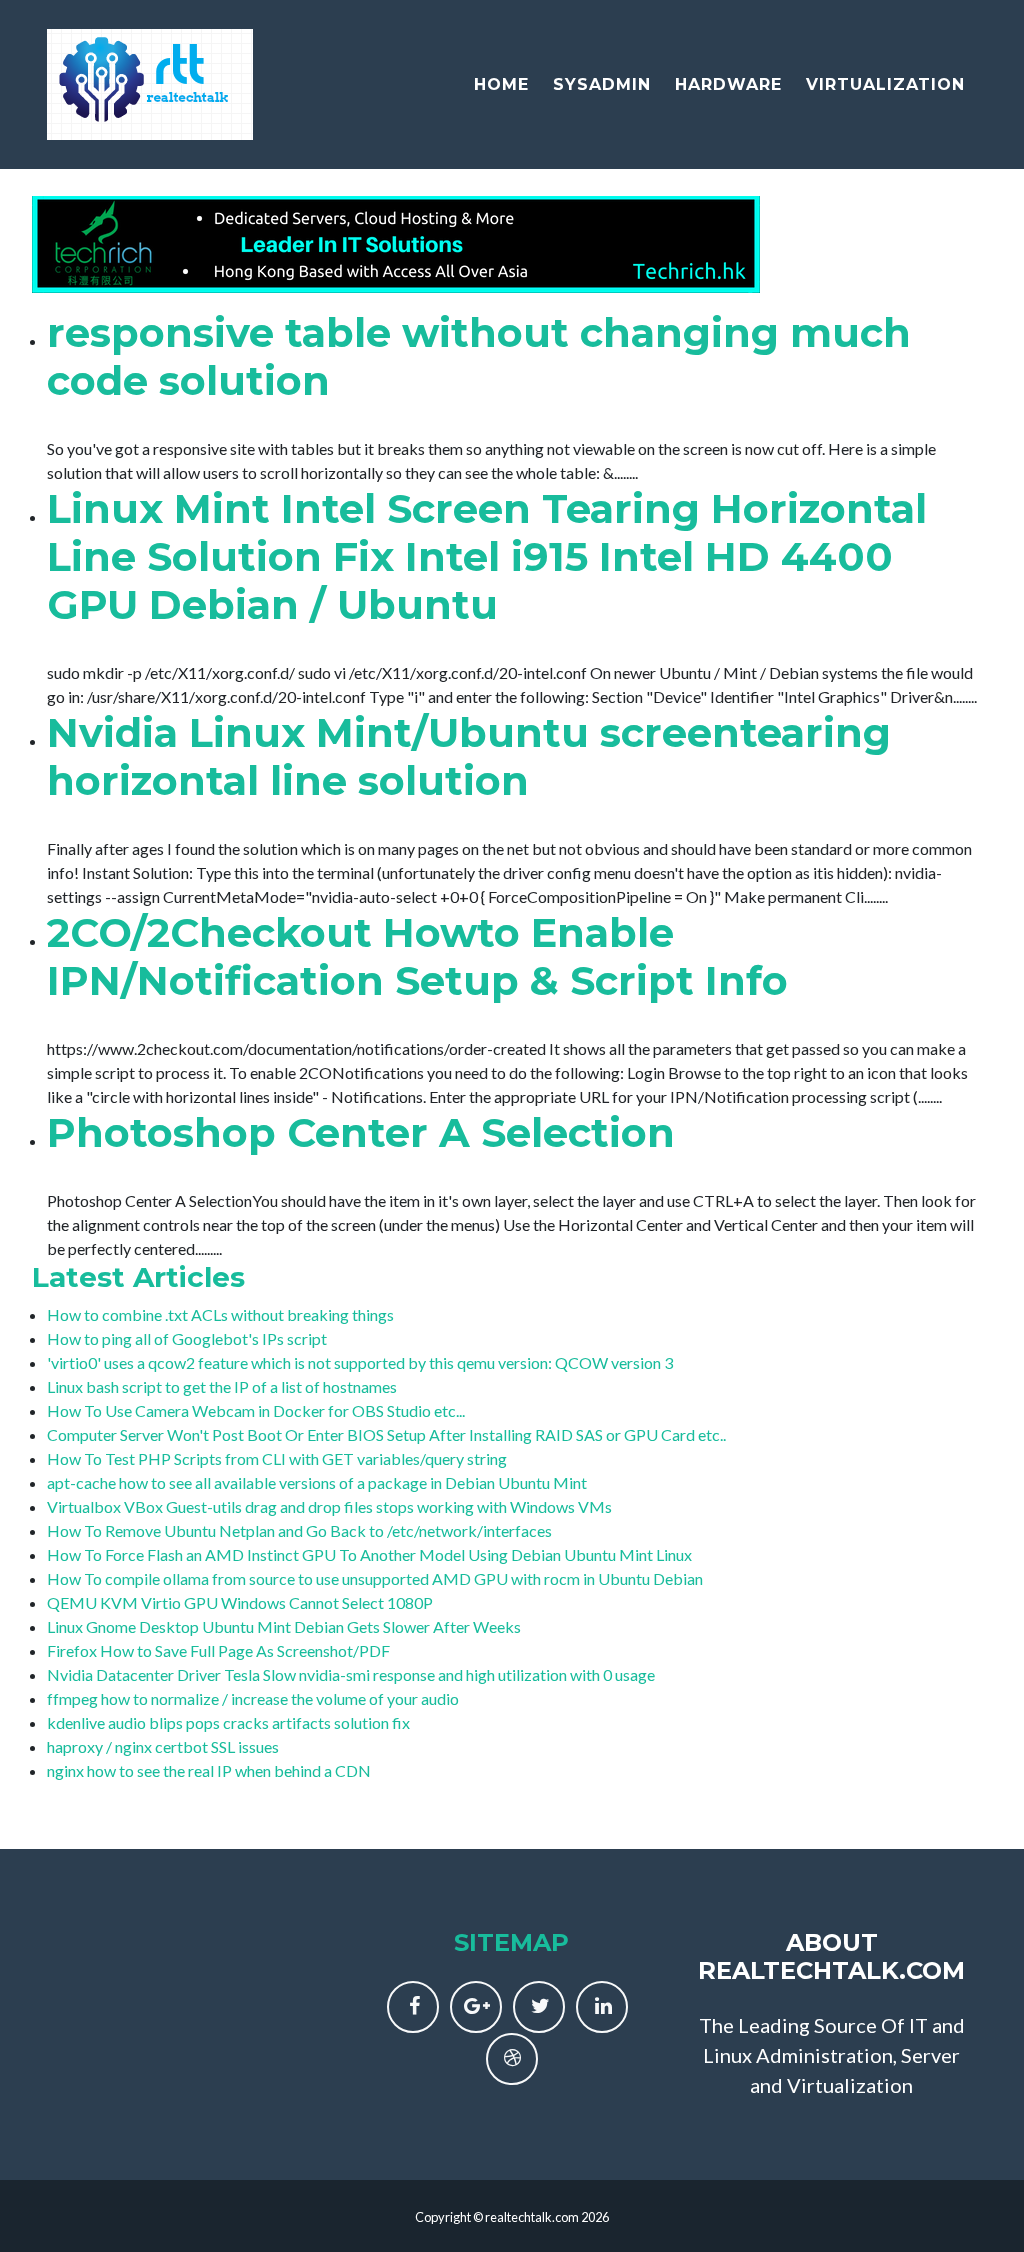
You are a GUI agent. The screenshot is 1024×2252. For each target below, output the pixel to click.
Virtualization (885, 84)
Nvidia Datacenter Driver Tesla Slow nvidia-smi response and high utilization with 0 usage (351, 1674)
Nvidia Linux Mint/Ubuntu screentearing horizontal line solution (469, 756)
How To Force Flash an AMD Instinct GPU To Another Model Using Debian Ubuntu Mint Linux (369, 1554)
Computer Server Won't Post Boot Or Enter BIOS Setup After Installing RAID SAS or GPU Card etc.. (386, 1434)
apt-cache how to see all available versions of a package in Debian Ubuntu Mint (317, 1482)
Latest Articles (138, 1277)
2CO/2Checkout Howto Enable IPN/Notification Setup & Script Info (417, 956)
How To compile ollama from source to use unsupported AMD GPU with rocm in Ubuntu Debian (375, 1578)
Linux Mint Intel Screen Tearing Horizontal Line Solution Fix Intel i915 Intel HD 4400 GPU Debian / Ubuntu (487, 556)
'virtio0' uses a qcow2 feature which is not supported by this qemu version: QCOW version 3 (360, 1362)
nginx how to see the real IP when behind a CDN (209, 1770)
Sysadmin (602, 84)
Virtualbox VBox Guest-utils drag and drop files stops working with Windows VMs (329, 1506)
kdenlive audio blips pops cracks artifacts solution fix (228, 1722)
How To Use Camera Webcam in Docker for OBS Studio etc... (256, 1410)
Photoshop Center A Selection (361, 1132)
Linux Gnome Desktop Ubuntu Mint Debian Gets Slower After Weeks (284, 1626)
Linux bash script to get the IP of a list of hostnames (222, 1386)
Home (501, 84)
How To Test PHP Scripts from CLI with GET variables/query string (277, 1458)
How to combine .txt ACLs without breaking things (220, 1314)
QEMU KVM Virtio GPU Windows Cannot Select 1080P (240, 1602)
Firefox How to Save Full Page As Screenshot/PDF (218, 1650)
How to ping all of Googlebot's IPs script (187, 1338)
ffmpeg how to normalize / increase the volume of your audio (253, 1698)
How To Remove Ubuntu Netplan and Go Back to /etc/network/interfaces (299, 1530)
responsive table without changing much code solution (479, 356)
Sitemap (511, 1942)
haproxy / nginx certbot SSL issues (163, 1746)
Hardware (728, 84)
